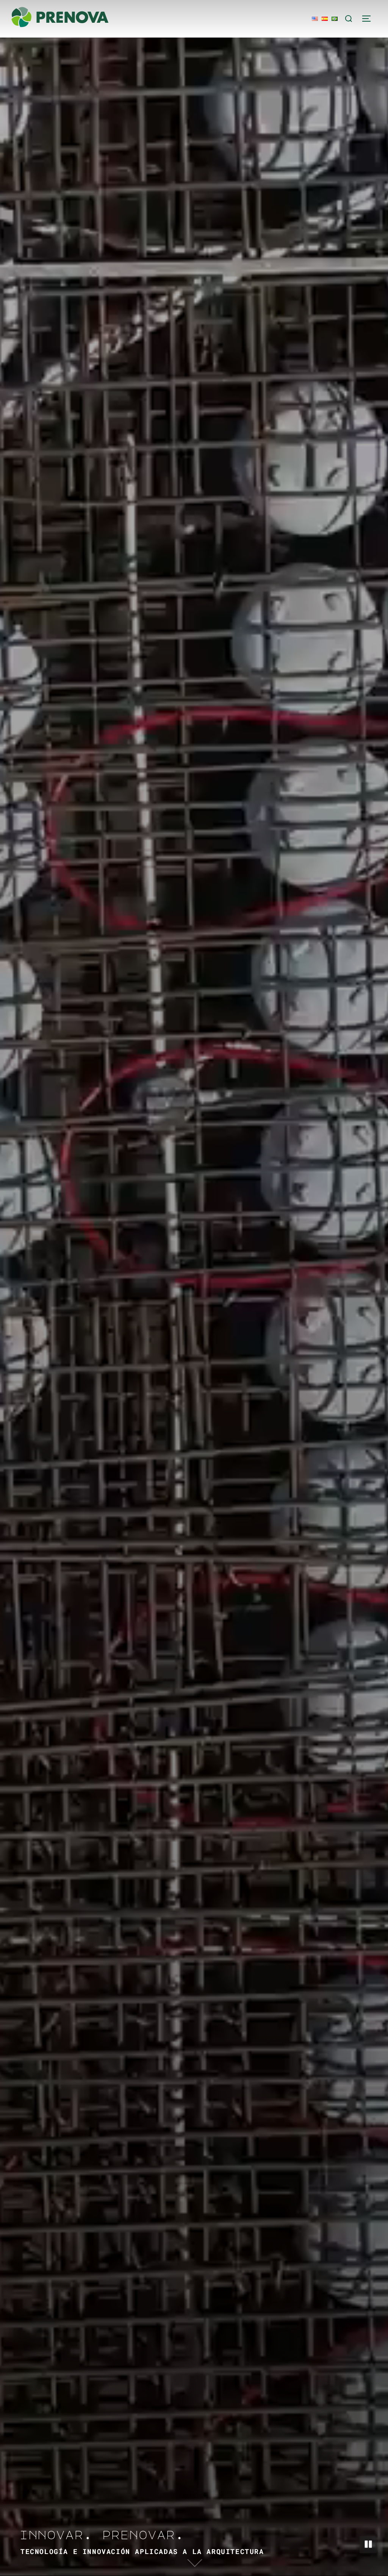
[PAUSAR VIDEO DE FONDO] (368, 2545)
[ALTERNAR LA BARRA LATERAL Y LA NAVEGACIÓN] (369, 19)
